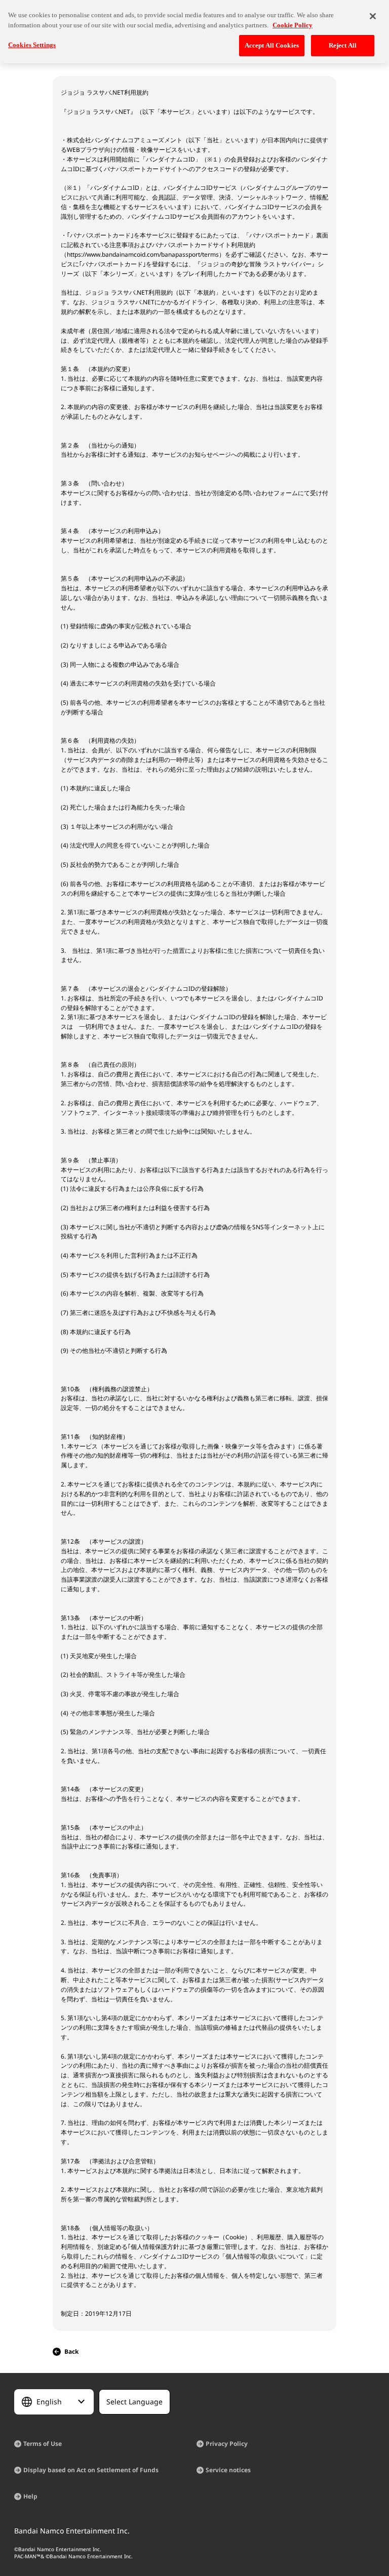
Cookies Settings (32, 45)
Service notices (228, 2470)
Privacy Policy (227, 2444)
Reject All (343, 45)
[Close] (373, 16)
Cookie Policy (293, 25)
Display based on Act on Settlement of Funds (91, 2470)
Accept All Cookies (272, 45)
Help (30, 2496)
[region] (194, 32)
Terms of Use (43, 2444)
